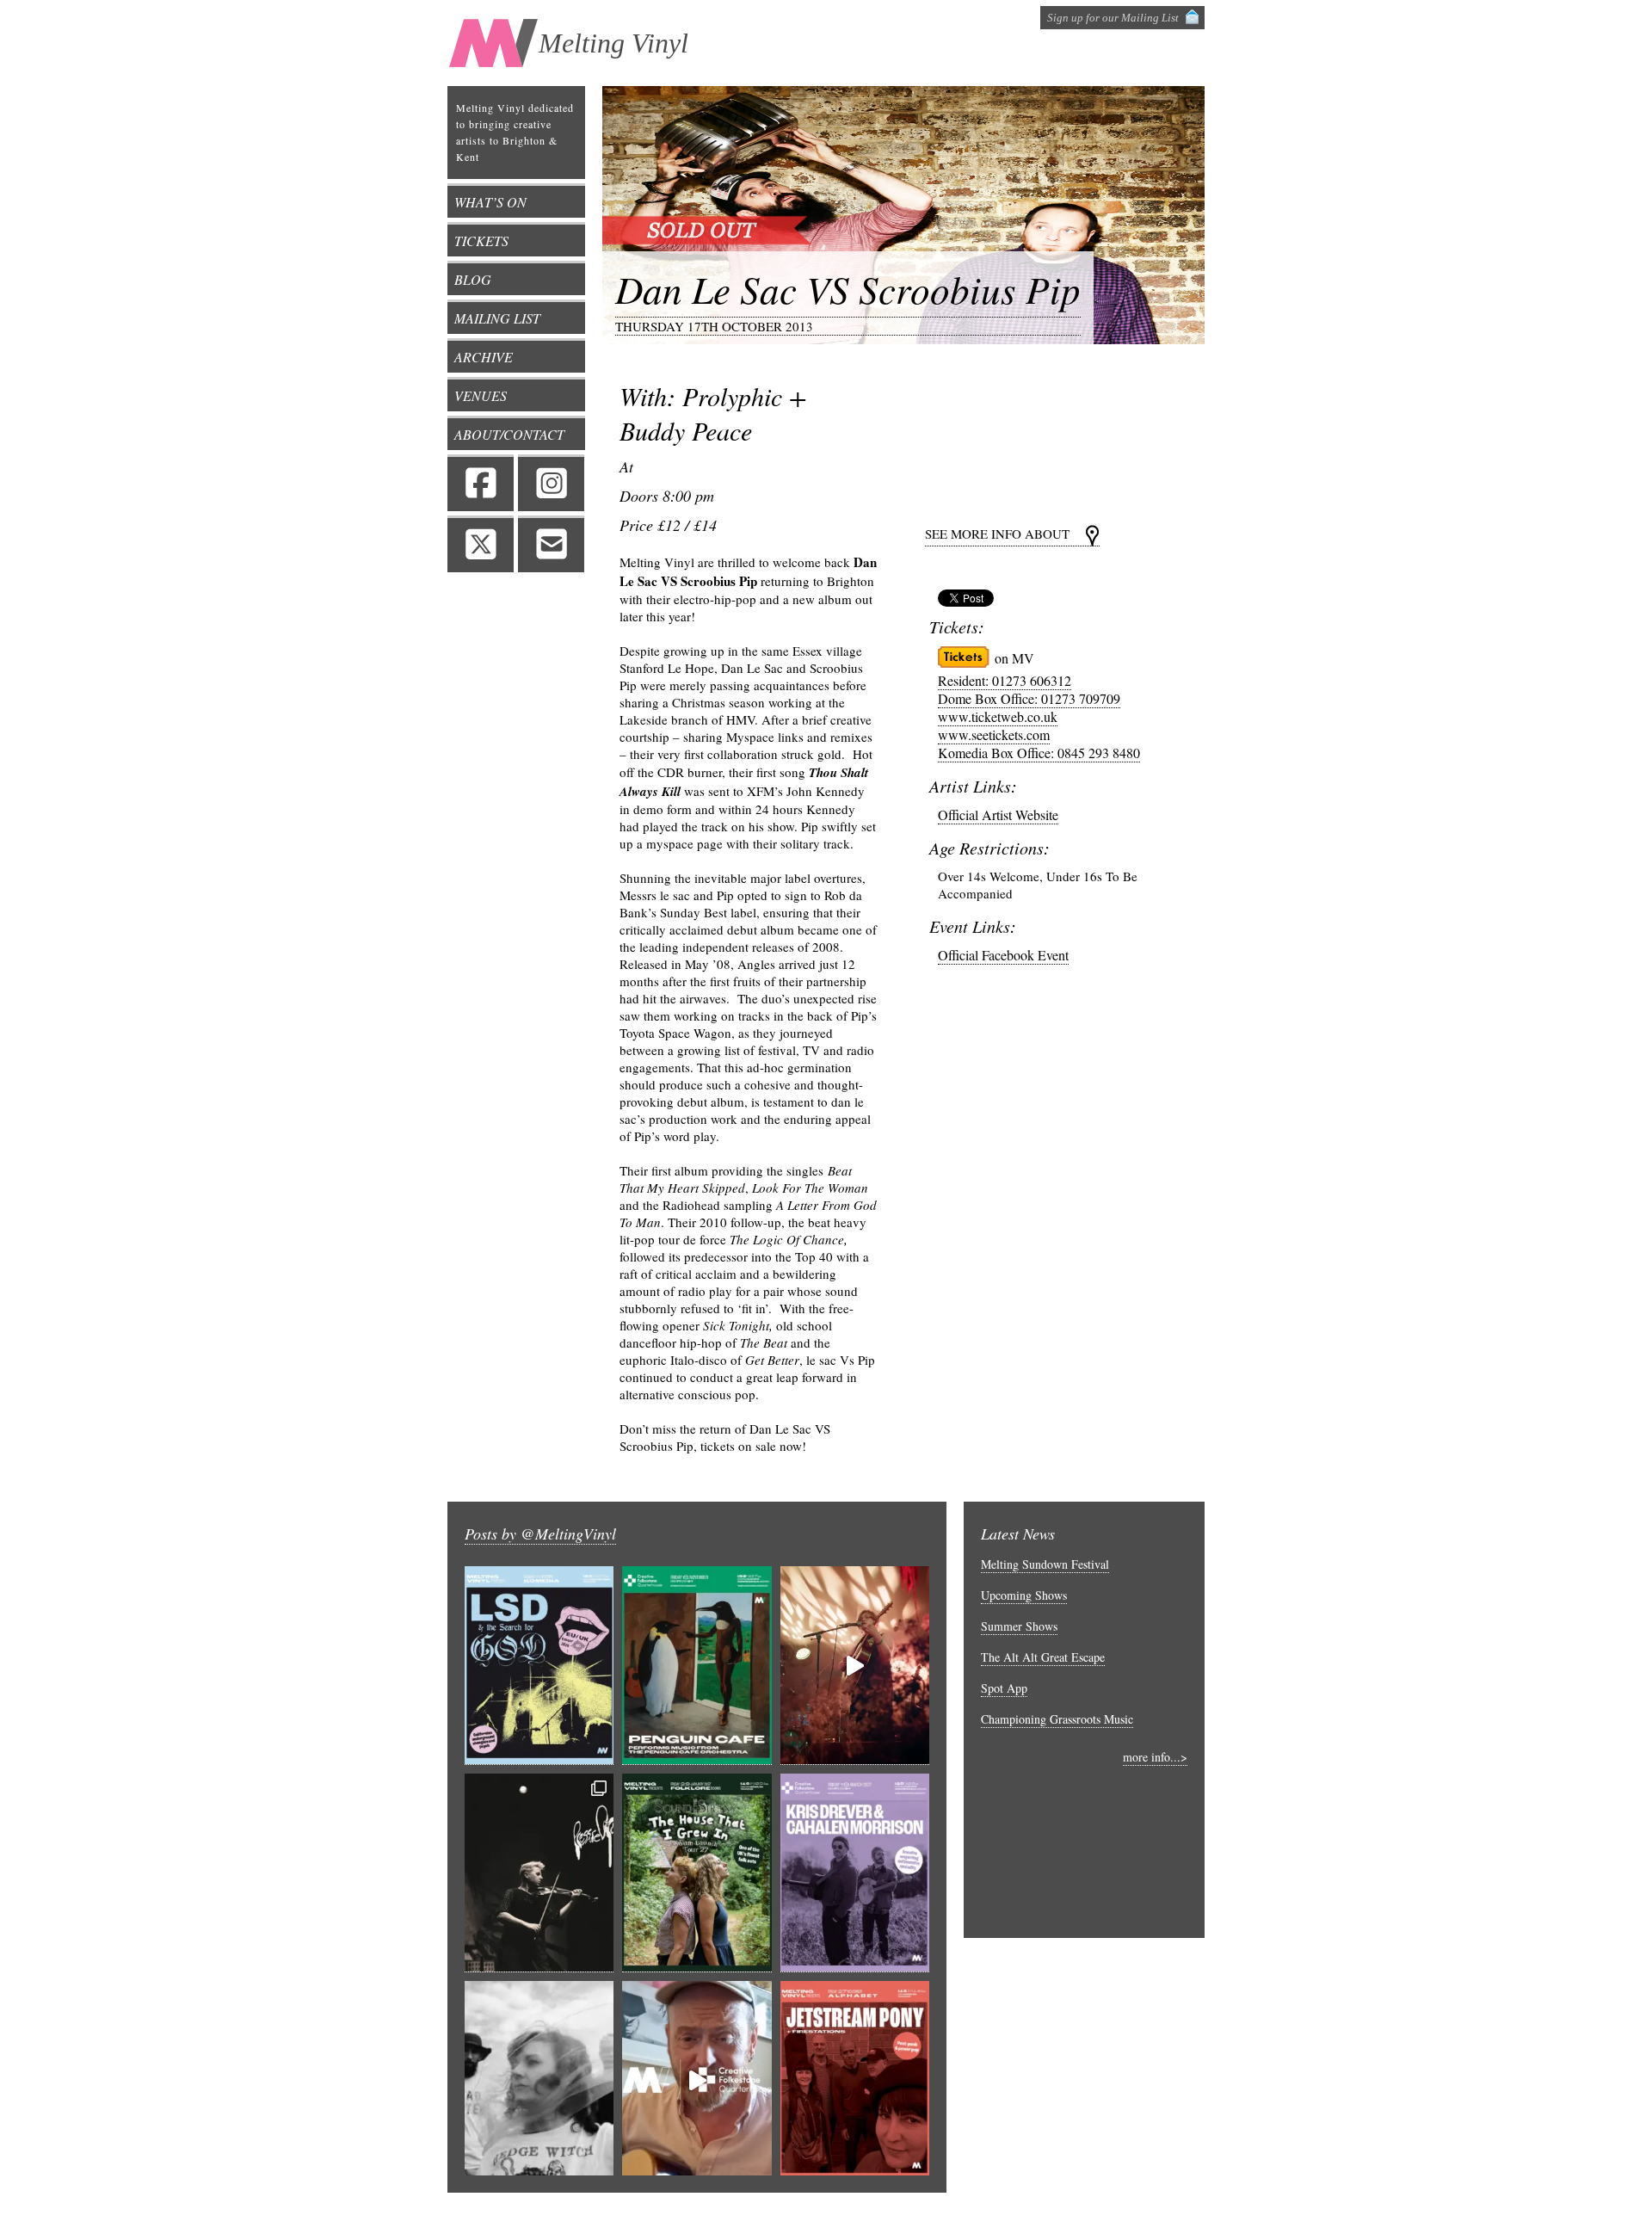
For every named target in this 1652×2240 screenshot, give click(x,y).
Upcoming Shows (1024, 1595)
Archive (484, 357)
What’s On (490, 202)
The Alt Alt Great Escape (1043, 1657)
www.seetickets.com (994, 734)
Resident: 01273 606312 (1005, 680)
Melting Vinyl (613, 43)
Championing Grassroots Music (1057, 1719)
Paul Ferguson (1053, 2216)
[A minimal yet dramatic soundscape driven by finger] (855, 1666)
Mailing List (497, 318)
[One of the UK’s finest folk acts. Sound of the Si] (697, 1873)
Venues (481, 395)
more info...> (1155, 1757)
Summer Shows (1019, 1626)
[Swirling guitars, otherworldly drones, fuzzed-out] (539, 1666)
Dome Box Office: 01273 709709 (1029, 698)
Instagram (551, 483)
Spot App (1004, 1688)
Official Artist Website (998, 815)
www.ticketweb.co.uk (998, 716)
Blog (473, 279)
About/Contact (509, 434)
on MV (1014, 658)
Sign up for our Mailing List (1113, 18)
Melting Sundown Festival (1045, 1564)
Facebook (481, 483)
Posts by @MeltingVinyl (540, 1533)
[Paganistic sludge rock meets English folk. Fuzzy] (539, 2080)
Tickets (481, 241)
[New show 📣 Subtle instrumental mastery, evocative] (855, 1873)
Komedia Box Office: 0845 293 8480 (1039, 753)
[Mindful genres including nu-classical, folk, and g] (539, 1873)
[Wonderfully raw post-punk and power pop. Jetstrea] (855, 2080)
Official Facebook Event (1003, 955)
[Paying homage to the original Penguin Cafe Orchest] (697, 1666)
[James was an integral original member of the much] (697, 2080)
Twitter (481, 544)
